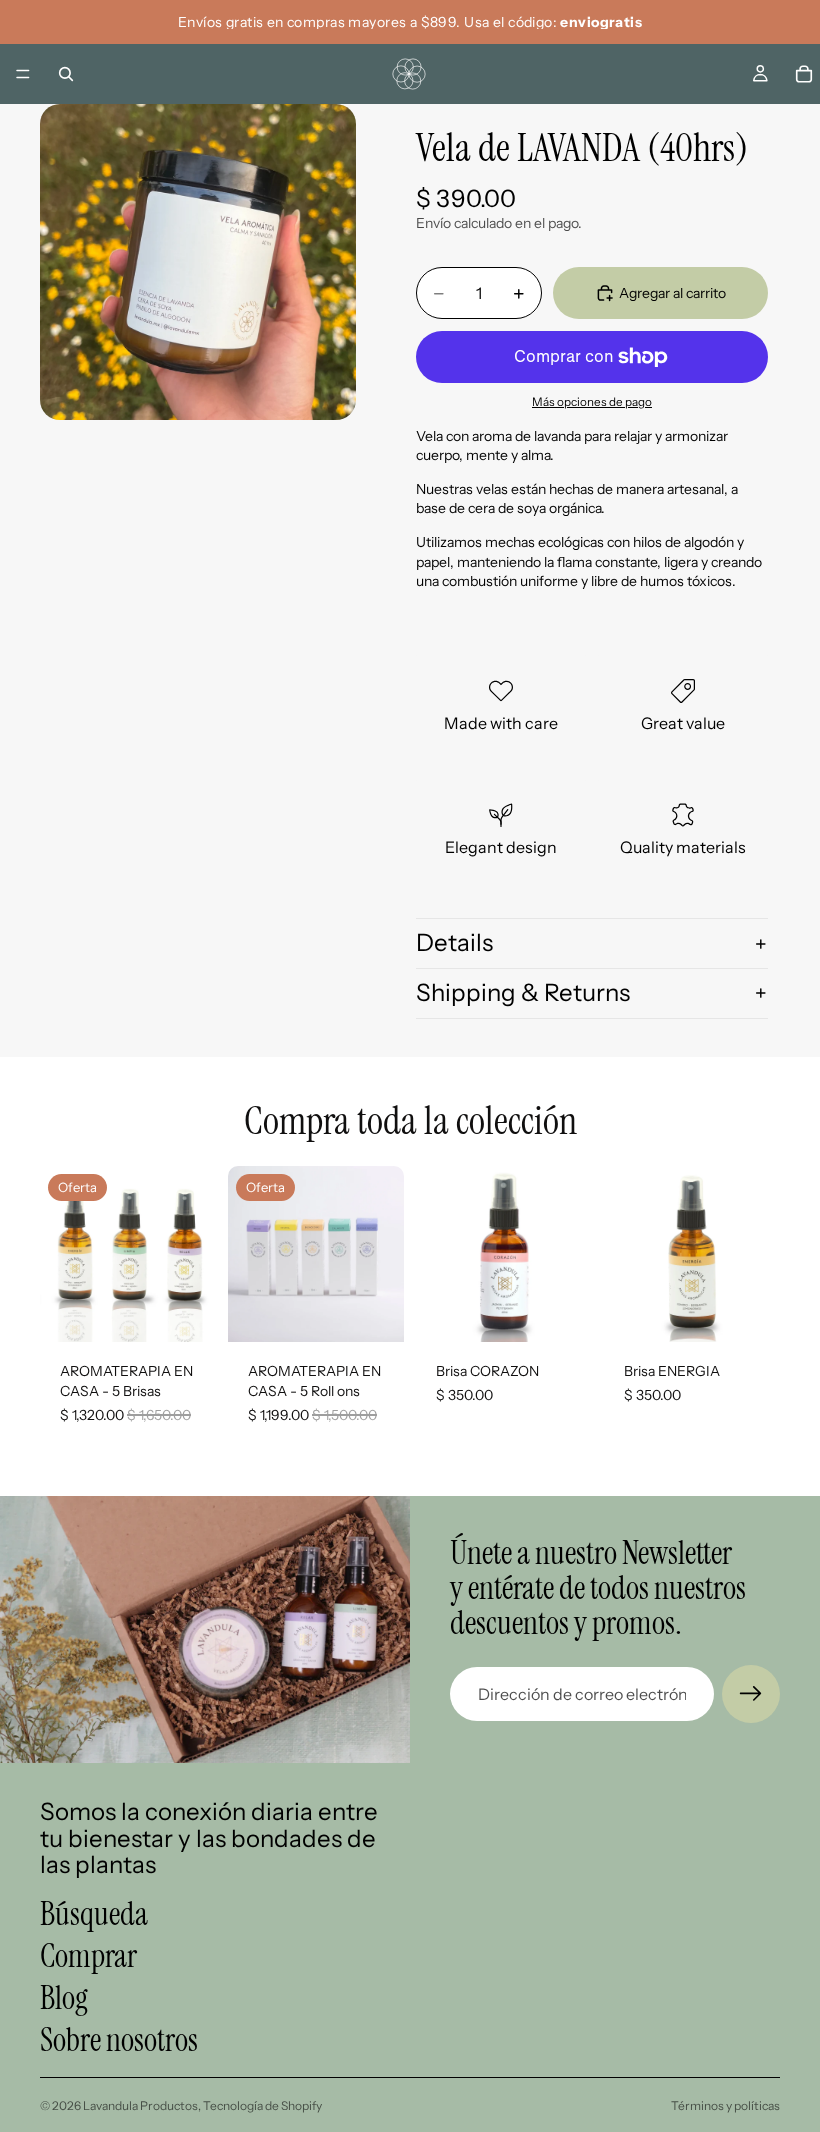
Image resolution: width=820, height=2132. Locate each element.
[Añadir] (185, 1312)
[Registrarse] (751, 1694)
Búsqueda (94, 1914)
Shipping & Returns (523, 992)
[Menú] (23, 74)
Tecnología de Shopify (262, 2105)
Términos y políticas (725, 2105)
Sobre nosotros (119, 2040)
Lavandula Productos (140, 2105)
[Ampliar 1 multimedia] (198, 262)
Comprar (88, 1956)
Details (454, 942)
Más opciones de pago (592, 402)
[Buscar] (66, 74)
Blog (64, 1998)
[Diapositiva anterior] (62, 1254)
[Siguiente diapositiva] (194, 1254)
